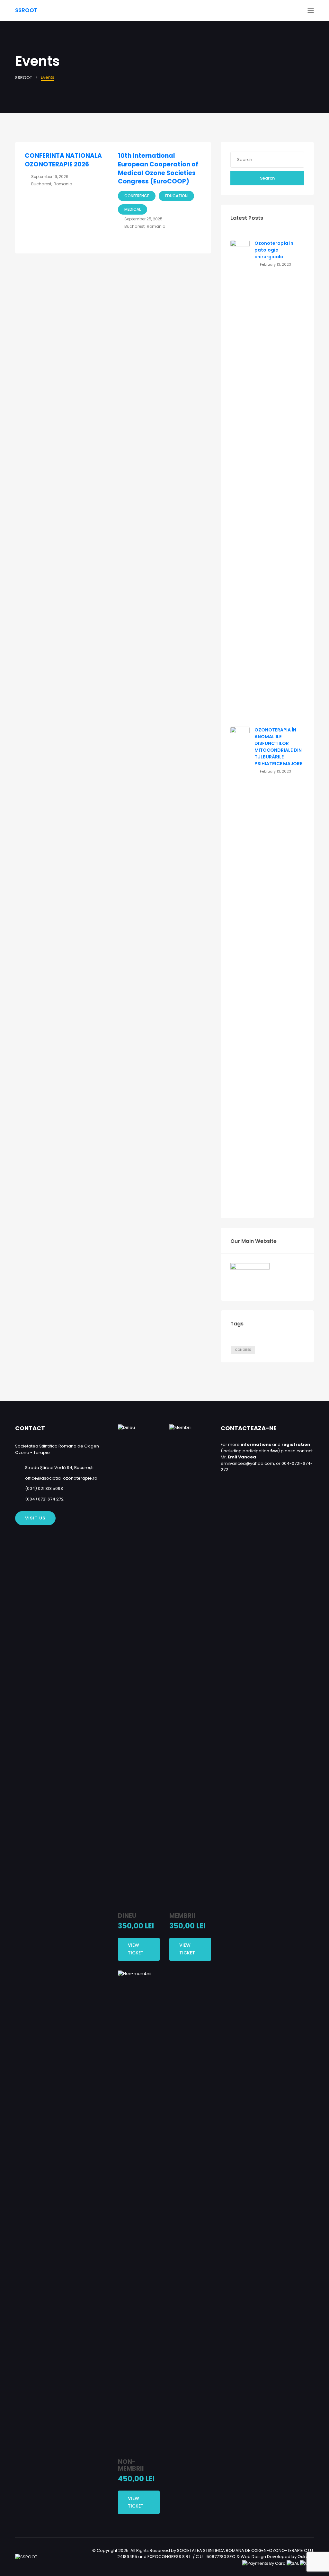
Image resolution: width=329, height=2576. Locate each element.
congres (243, 1350)
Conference (137, 196)
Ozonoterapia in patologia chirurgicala (274, 250)
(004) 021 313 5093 (44, 1488)
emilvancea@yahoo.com (247, 1463)
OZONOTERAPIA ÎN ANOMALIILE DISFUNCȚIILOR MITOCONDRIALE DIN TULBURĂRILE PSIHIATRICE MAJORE (278, 747)
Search (267, 178)
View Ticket (136, 1949)
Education (176, 196)
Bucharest (41, 184)
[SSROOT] (26, 2557)
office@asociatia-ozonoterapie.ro (61, 1478)
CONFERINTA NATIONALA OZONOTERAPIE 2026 (63, 160)
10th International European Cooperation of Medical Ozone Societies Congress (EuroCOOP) (158, 168)
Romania (63, 184)
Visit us (35, 1518)
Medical (133, 209)
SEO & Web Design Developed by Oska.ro (271, 2557)
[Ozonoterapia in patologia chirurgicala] (240, 481)
